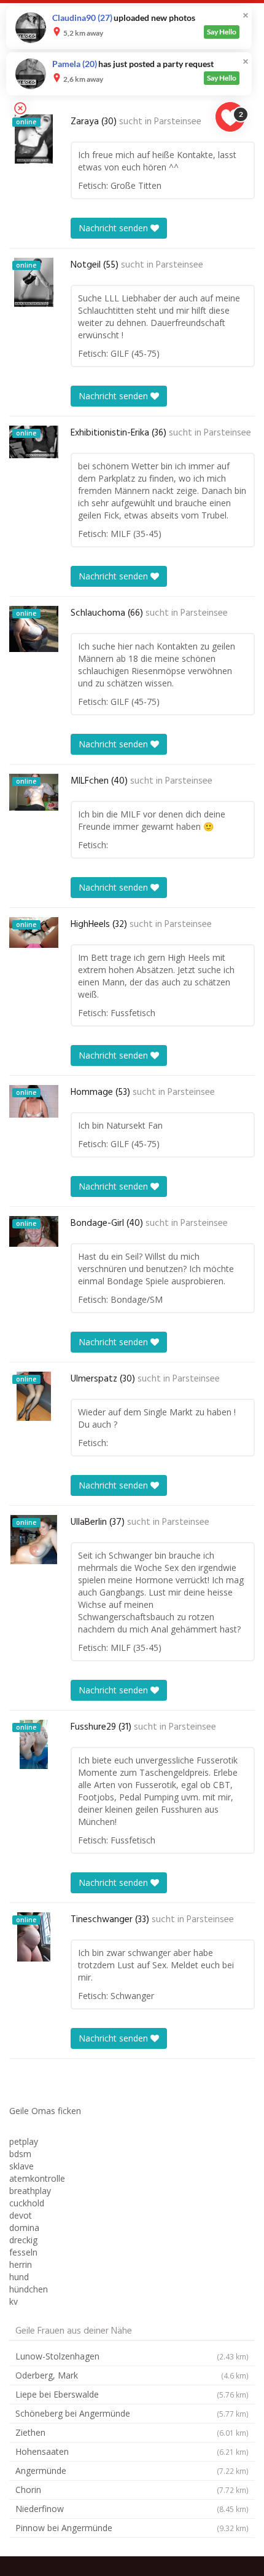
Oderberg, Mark (132, 2375)
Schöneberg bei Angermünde (132, 2413)
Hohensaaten (132, 2451)
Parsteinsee (178, 122)
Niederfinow (132, 2509)
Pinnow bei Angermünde (132, 2528)
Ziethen (132, 2432)
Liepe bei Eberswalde (132, 2394)
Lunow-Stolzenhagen (132, 2356)
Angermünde (132, 2471)
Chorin (132, 2490)
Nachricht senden (115, 228)
